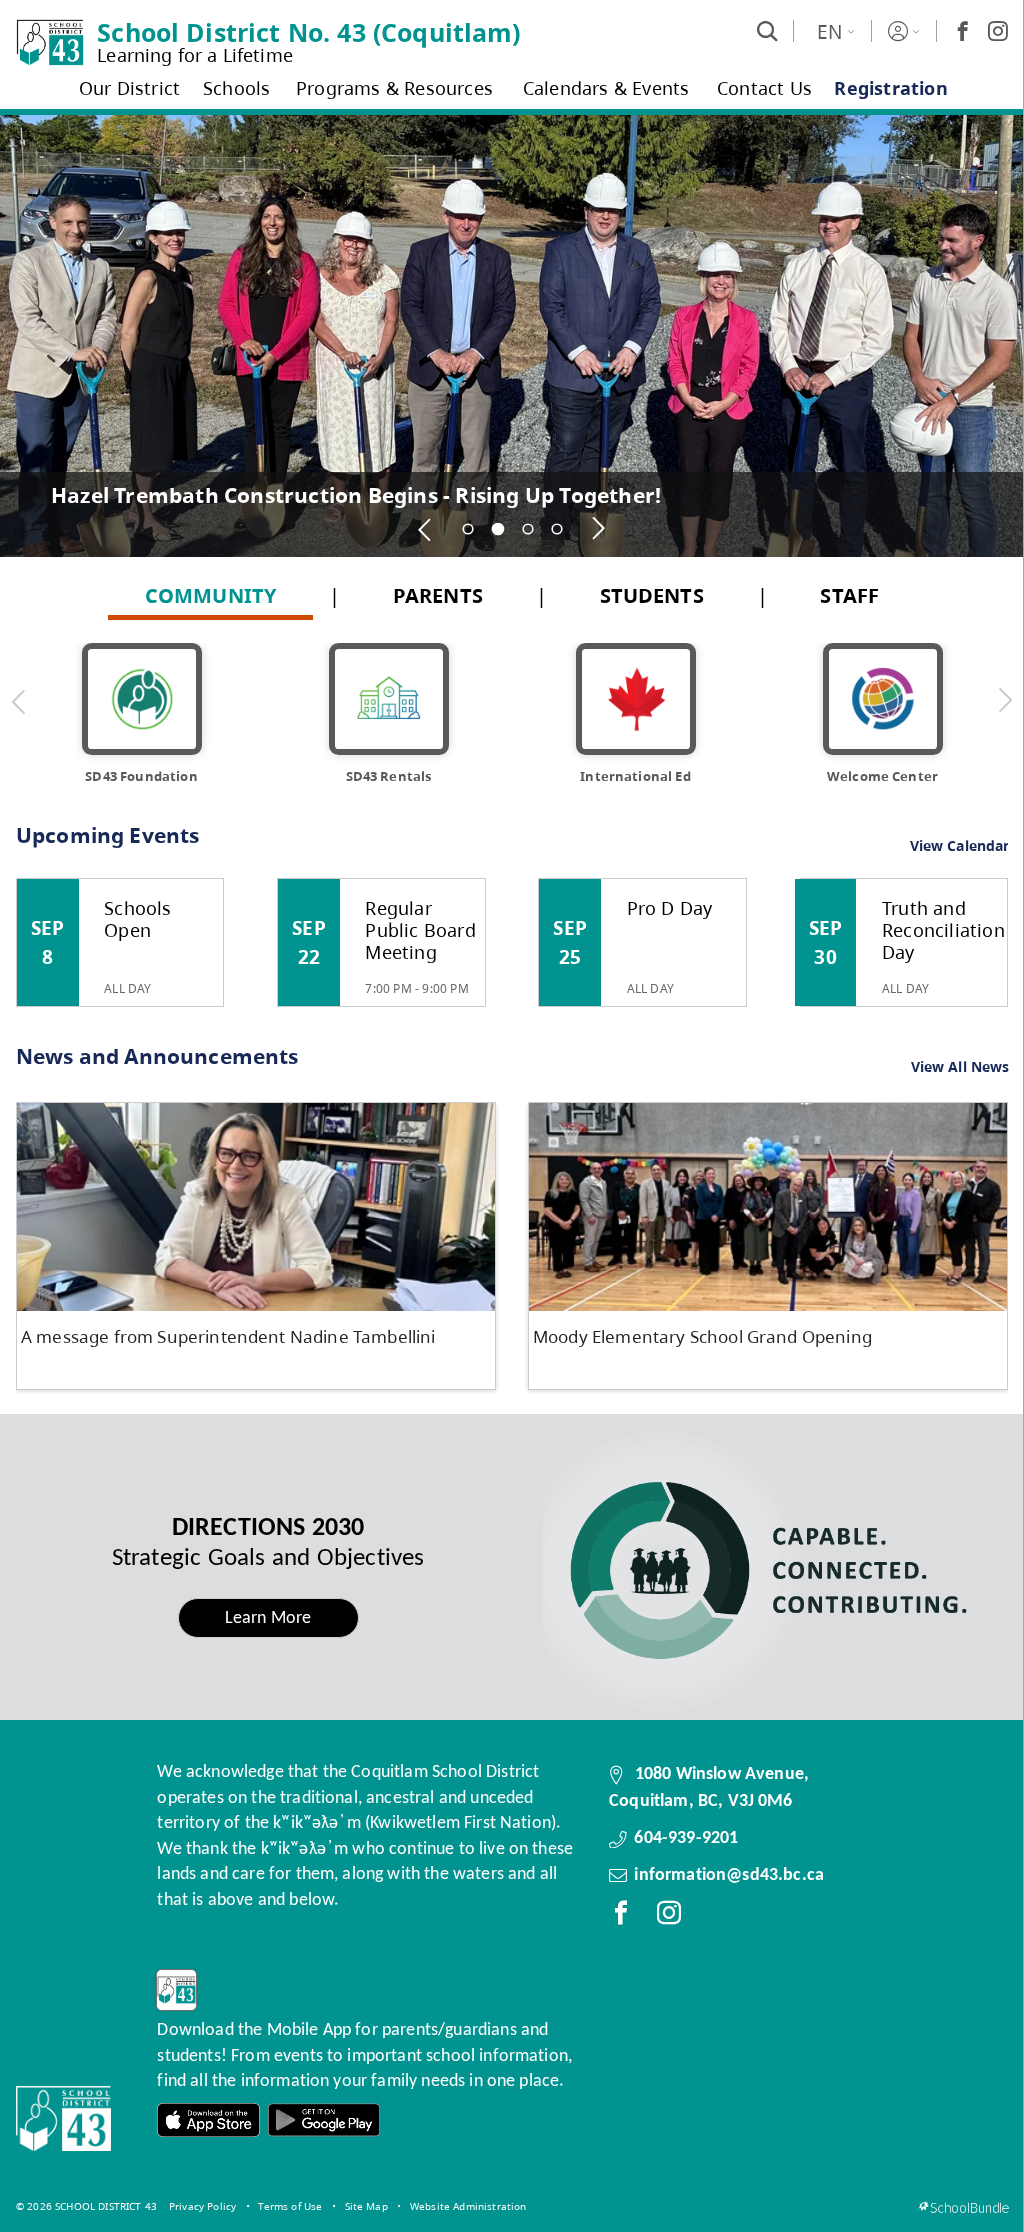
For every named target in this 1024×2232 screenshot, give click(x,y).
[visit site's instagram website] (669, 1917)
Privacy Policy (202, 2206)
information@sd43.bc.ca (729, 1875)
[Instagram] (998, 31)
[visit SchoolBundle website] (963, 2207)
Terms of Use (290, 2206)
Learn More (268, 1618)
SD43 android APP (324, 2120)
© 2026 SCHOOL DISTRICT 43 (86, 2206)
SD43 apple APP (209, 2120)
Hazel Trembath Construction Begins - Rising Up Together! (356, 495)
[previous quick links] (19, 701)
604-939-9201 (686, 1838)
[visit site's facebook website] (621, 1917)
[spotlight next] (599, 529)
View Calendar (960, 845)
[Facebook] (963, 31)
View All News (960, 1067)
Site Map (366, 2206)
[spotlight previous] (426, 529)
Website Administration (468, 2206)
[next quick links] (1005, 701)
